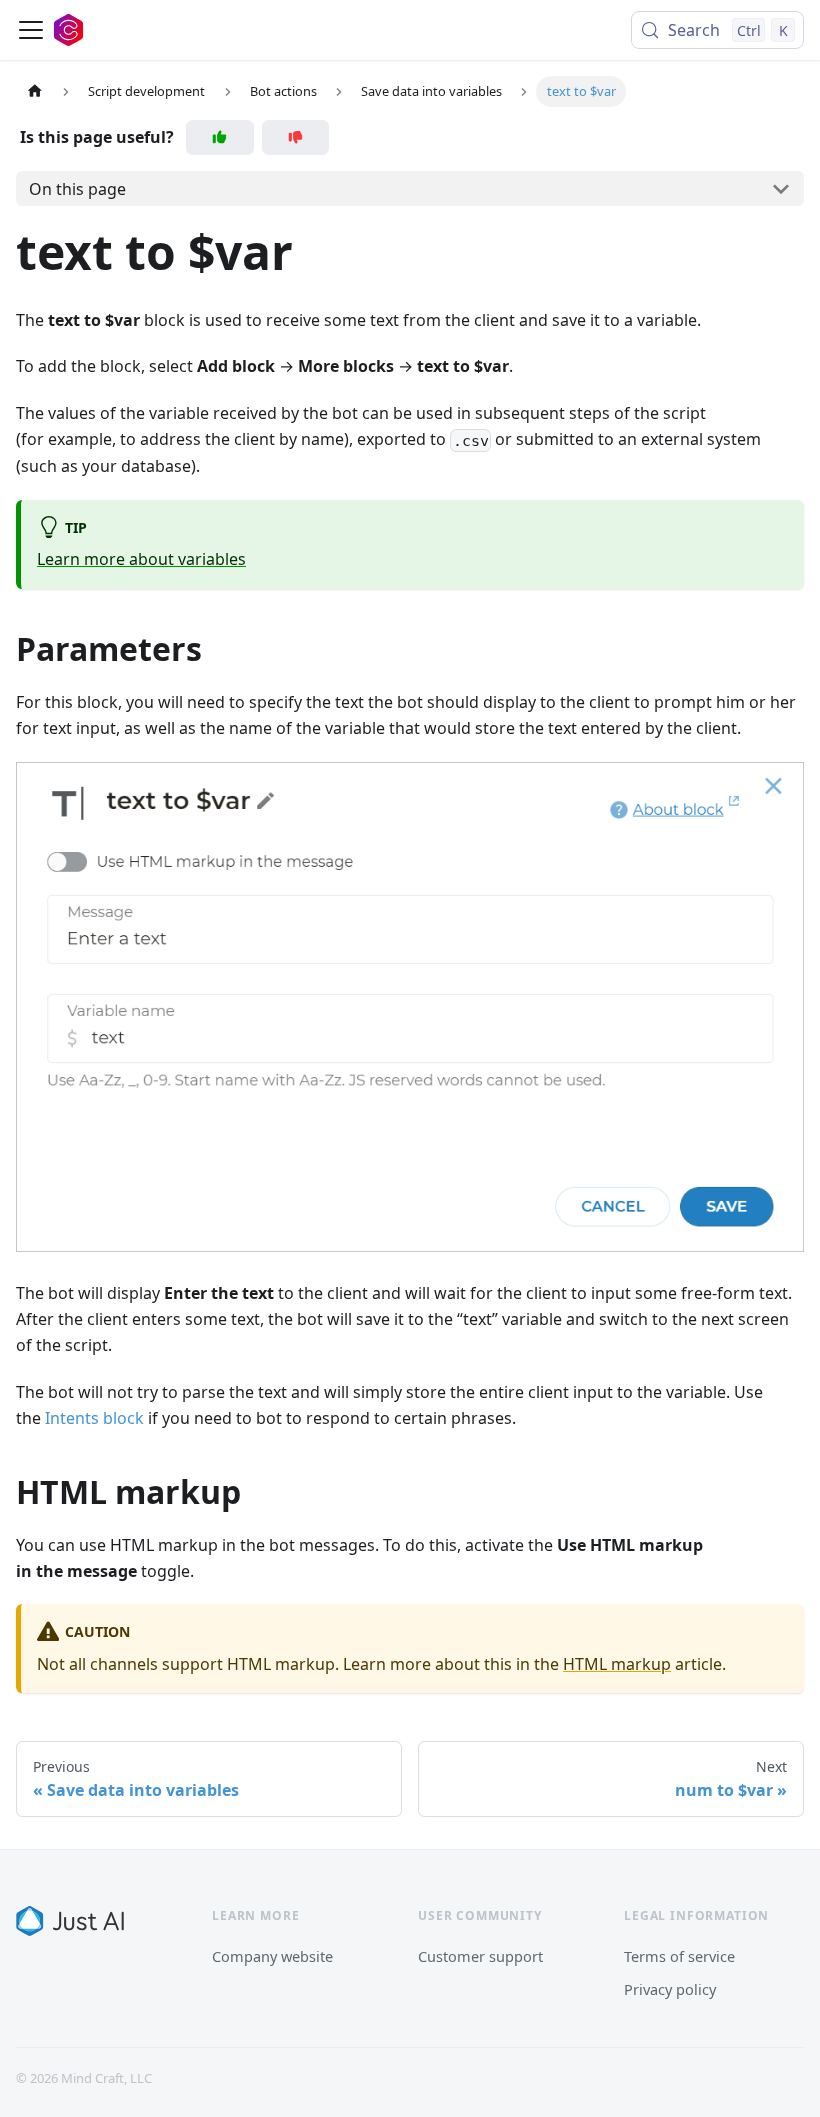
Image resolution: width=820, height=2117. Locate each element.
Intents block (94, 1418)
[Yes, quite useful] (220, 137)
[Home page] (35, 91)
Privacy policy (670, 1989)
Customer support (480, 1956)
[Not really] (296, 137)
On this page (77, 189)
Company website (272, 1956)
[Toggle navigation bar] (31, 30)
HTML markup (617, 1664)
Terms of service (679, 1956)
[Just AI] (70, 1921)
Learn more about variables (141, 559)
